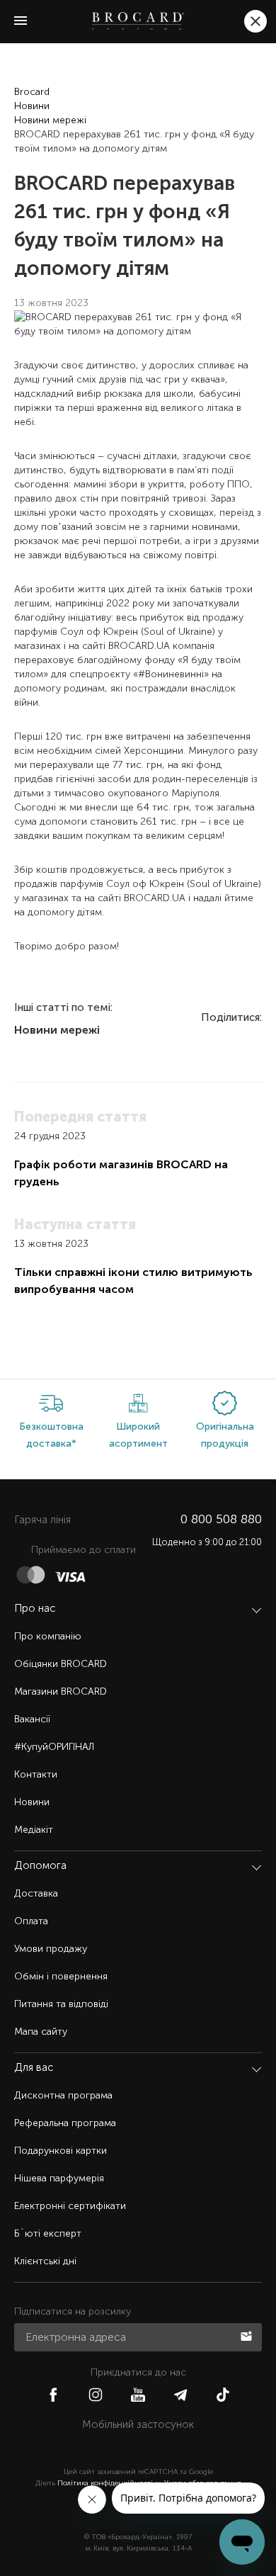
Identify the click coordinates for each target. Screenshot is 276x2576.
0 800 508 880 (221, 1519)
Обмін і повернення (61, 1976)
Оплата (31, 1921)
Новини (32, 106)
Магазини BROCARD (61, 1691)
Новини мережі (50, 120)
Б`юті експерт (48, 2233)
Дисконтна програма (63, 2095)
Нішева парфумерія (59, 2178)
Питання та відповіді (61, 2004)
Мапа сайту (41, 2032)
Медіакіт (34, 1830)
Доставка (36, 1893)
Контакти (36, 1774)
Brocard (32, 92)
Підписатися (248, 2335)
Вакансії (32, 1719)
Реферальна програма (65, 2123)
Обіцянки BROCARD (61, 1664)
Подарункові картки (61, 2151)
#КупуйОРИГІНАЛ (54, 1747)
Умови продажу (51, 1949)
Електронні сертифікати (70, 2206)
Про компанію (48, 1636)
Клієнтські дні (45, 2261)
